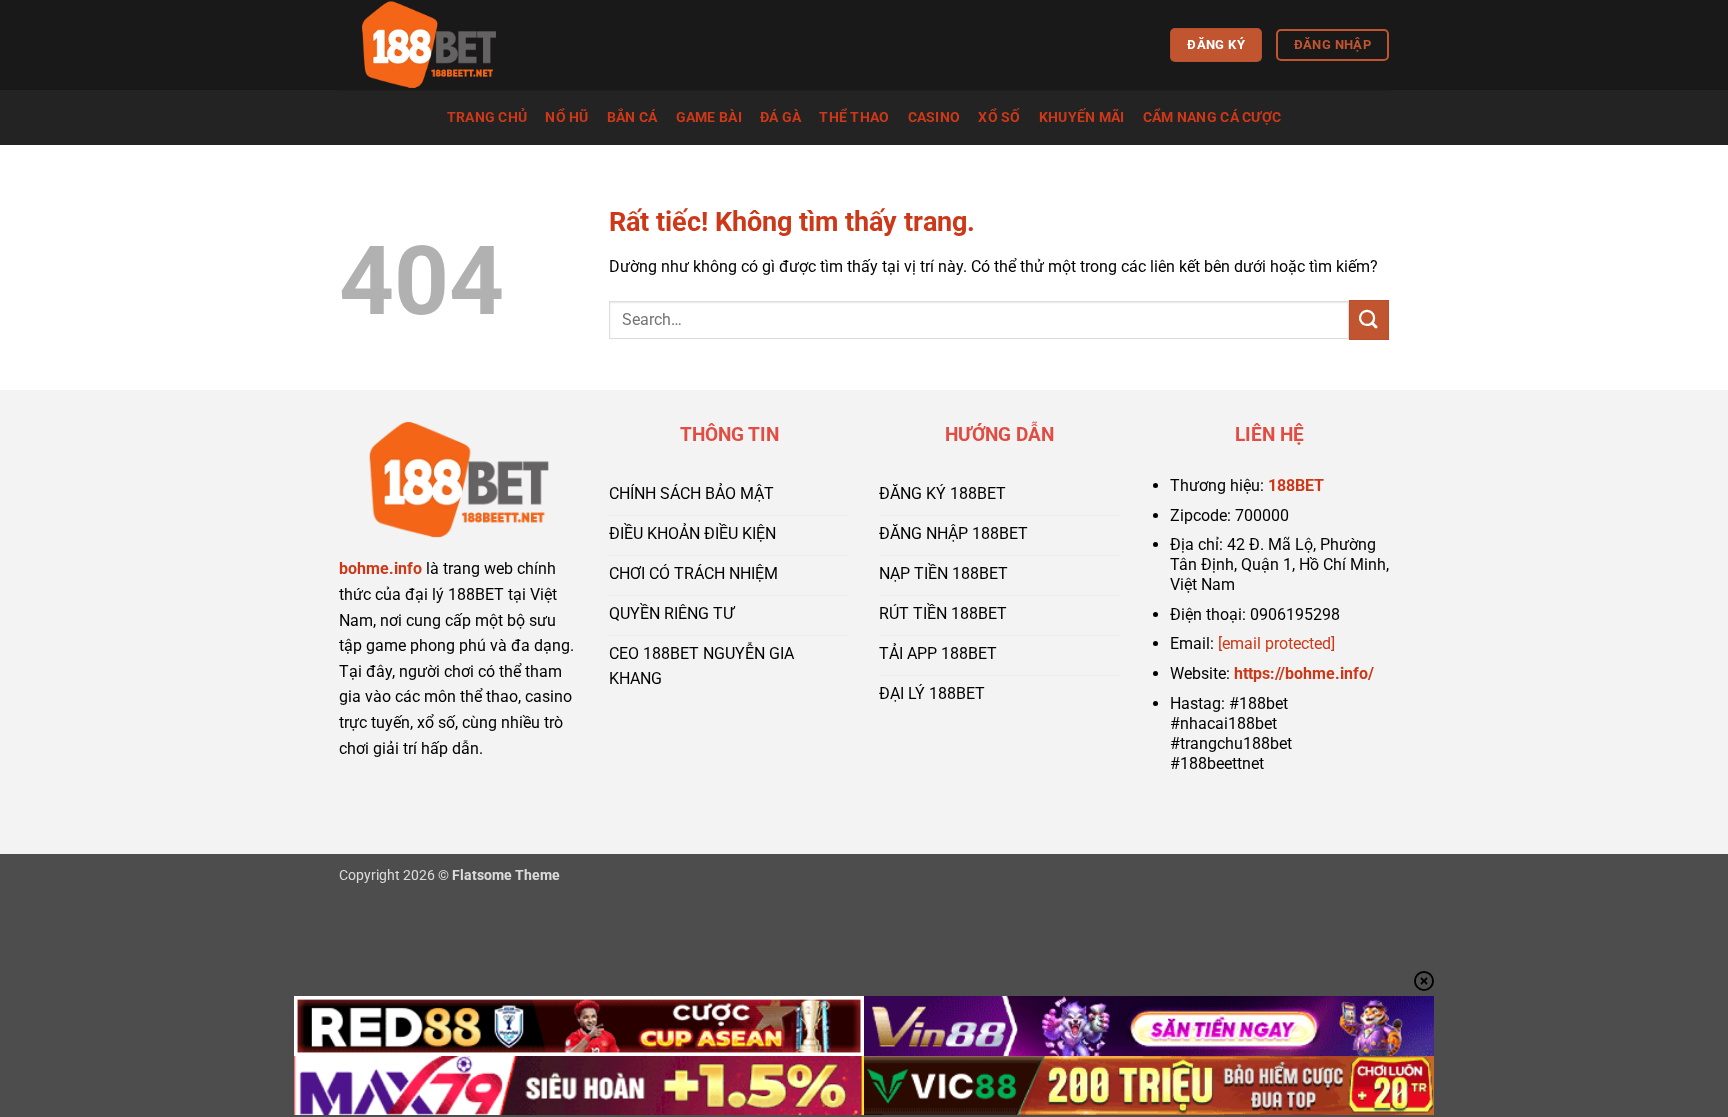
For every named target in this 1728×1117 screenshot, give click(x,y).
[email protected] (1276, 643)
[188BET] (439, 45)
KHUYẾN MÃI (1082, 117)
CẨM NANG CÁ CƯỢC (1212, 117)
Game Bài (709, 117)
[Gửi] (1369, 319)
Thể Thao (854, 117)
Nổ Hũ (566, 117)
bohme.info (380, 568)
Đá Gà (780, 117)
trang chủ (487, 117)
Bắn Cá (632, 117)
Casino (934, 117)
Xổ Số (999, 117)
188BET (1296, 485)
